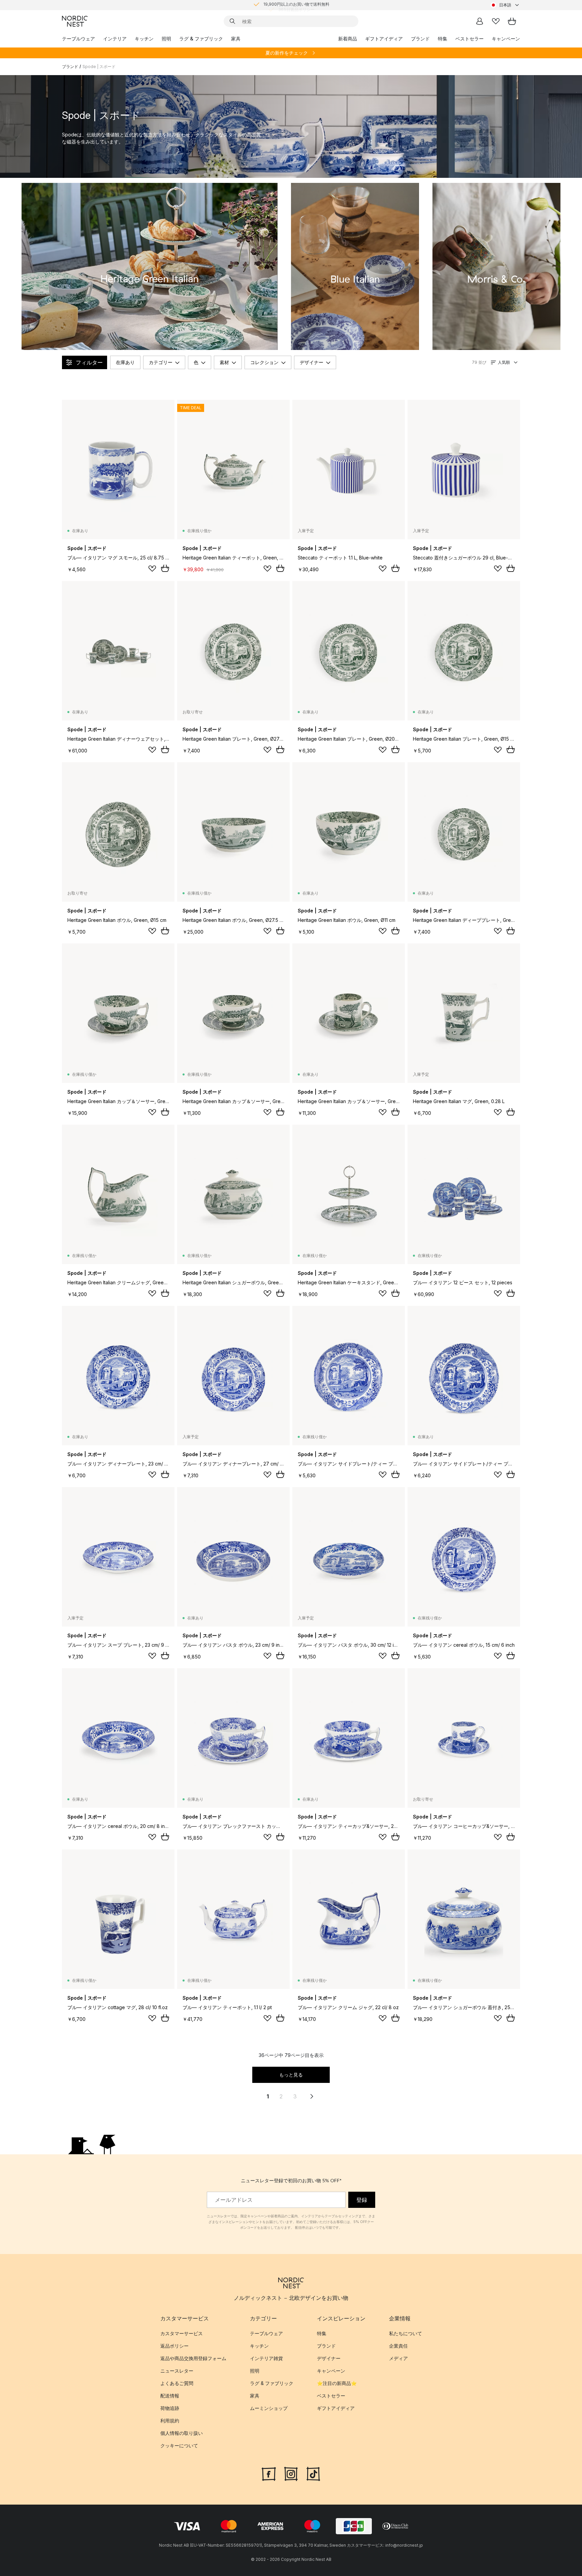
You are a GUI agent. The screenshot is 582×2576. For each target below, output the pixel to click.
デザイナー (312, 362)
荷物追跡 (170, 2408)
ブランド (420, 39)
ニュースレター (177, 2371)
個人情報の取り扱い (182, 2433)
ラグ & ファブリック (201, 39)
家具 (236, 39)
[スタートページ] (75, 21)
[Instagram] (291, 2473)
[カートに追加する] (165, 568)
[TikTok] (313, 2473)
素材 (224, 362)
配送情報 (170, 2396)
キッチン (144, 39)
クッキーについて (179, 2446)
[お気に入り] (496, 21)
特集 (443, 39)
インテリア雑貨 (266, 2359)
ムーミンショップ (269, 2408)
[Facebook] (269, 2473)
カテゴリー (161, 362)
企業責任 (398, 2346)
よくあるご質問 (177, 2384)
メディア (398, 2359)
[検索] (232, 21)
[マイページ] (480, 21)
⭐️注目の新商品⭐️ (337, 2384)
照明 (166, 39)
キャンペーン (506, 39)
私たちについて (406, 2334)
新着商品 (348, 39)
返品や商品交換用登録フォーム (193, 2359)
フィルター (89, 362)
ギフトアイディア (384, 39)
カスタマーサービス (182, 2334)
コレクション (264, 362)
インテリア (115, 39)
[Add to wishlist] (152, 569)
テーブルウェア (78, 39)
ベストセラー (470, 39)
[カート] (512, 21)
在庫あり (125, 362)
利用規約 (170, 2421)
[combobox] (505, 5)
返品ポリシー (174, 2346)
